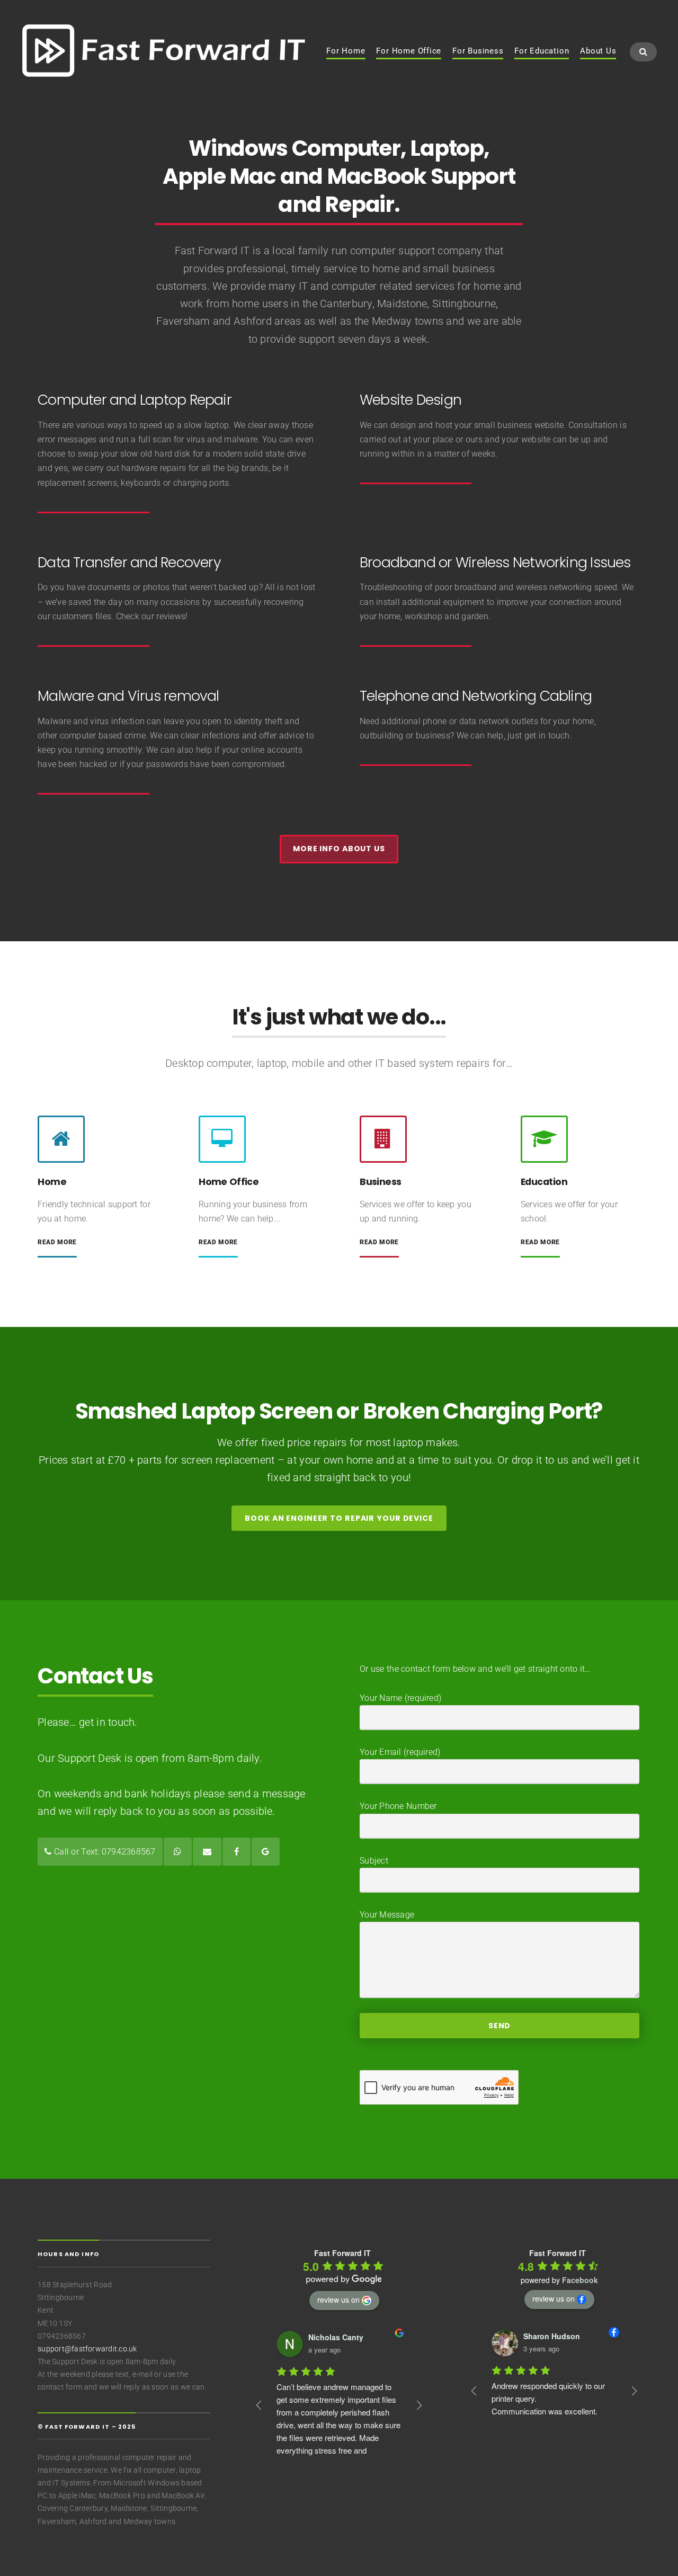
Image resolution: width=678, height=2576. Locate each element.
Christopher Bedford (358, 2337)
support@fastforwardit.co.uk (87, 2349)
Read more (57, 1242)
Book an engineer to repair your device (339, 1518)
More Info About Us (339, 849)
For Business (478, 51)
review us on (338, 2299)
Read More (218, 1242)
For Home (346, 51)
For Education (542, 51)
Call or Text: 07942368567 (104, 1852)
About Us (598, 51)
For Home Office (409, 51)
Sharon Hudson (530, 2336)
